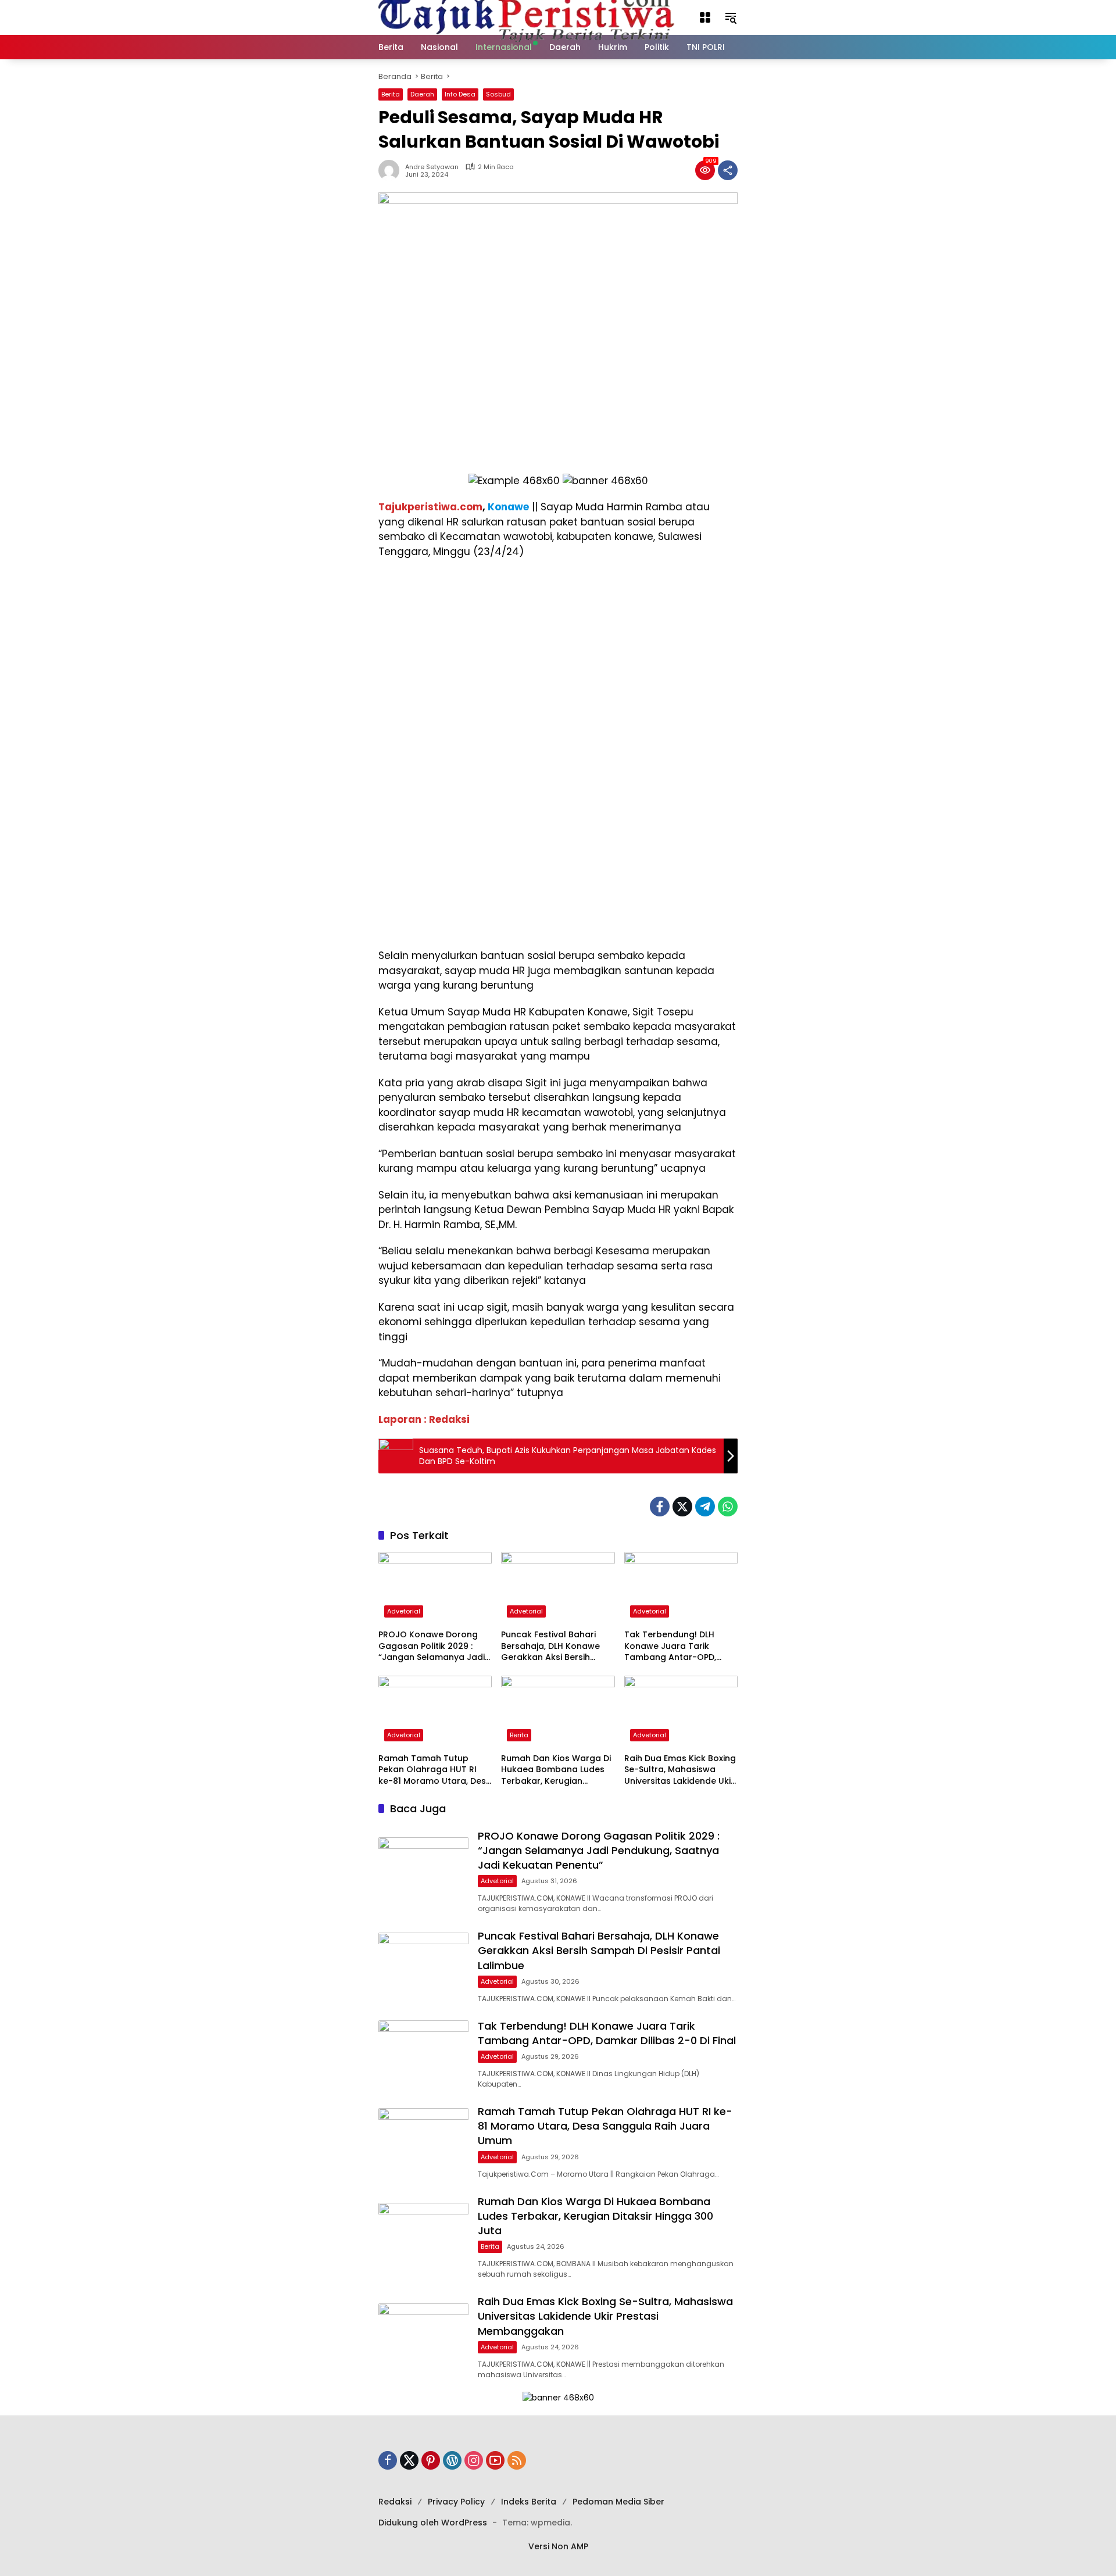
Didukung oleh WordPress (433, 2523)
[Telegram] (705, 1507)
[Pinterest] (431, 2460)
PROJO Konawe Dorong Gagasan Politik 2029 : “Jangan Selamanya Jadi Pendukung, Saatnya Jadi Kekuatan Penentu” (432, 1646)
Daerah (422, 94)
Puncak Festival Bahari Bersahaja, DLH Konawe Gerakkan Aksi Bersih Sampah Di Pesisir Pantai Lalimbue (552, 1646)
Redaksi (395, 2502)
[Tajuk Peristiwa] (527, 17)
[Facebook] (660, 1507)
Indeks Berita (529, 2502)
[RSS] (517, 2460)
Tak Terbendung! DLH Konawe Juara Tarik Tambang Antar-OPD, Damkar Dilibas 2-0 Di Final (681, 1646)
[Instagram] (474, 2460)
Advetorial (404, 1611)
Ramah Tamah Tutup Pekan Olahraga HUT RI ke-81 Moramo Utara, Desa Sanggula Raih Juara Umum (435, 1770)
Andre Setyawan (432, 167)
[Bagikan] (728, 170)
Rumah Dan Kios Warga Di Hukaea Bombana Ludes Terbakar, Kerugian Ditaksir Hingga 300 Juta (556, 1770)
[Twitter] (682, 1507)
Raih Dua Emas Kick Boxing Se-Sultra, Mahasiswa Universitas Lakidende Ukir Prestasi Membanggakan (680, 1770)
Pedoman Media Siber (618, 2502)
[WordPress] (452, 2460)
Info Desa (460, 94)
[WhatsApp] (728, 1507)
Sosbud (498, 94)
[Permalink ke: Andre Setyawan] (392, 170)
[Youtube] (495, 2460)
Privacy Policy (456, 2502)
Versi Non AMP (558, 2546)
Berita (391, 94)
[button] (705, 17)
